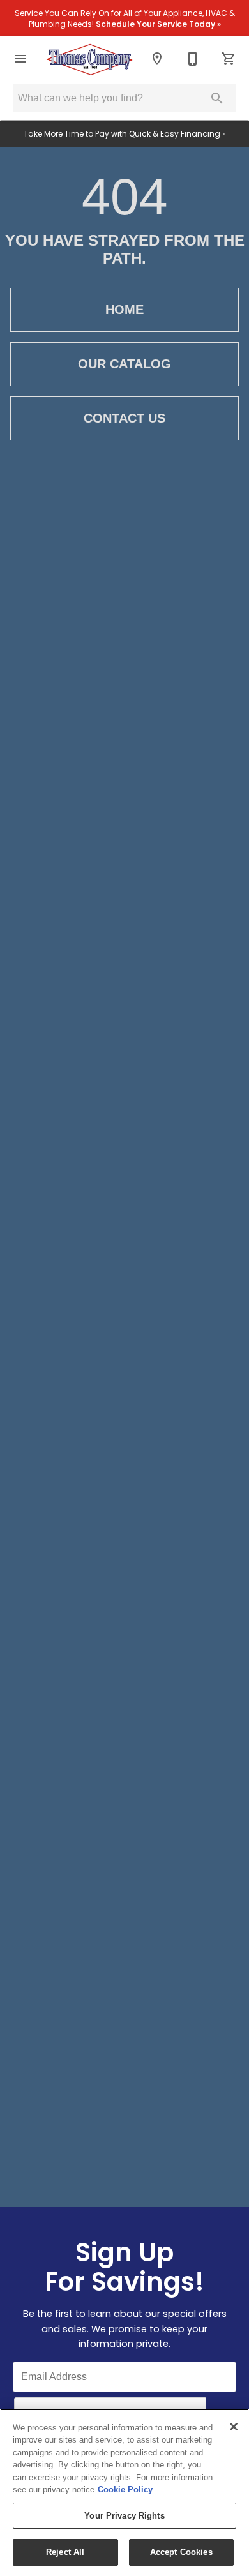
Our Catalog (124, 364)
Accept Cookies (181, 2552)
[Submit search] (217, 98)
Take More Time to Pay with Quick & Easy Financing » (125, 134)
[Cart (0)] (229, 59)
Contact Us (124, 418)
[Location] (157, 59)
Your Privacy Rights (124, 2516)
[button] (20, 59)
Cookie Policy (125, 2490)
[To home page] (89, 59)
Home (124, 310)
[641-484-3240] (193, 59)
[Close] (234, 2427)
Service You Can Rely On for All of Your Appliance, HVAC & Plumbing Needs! (125, 19)
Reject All (65, 2552)
